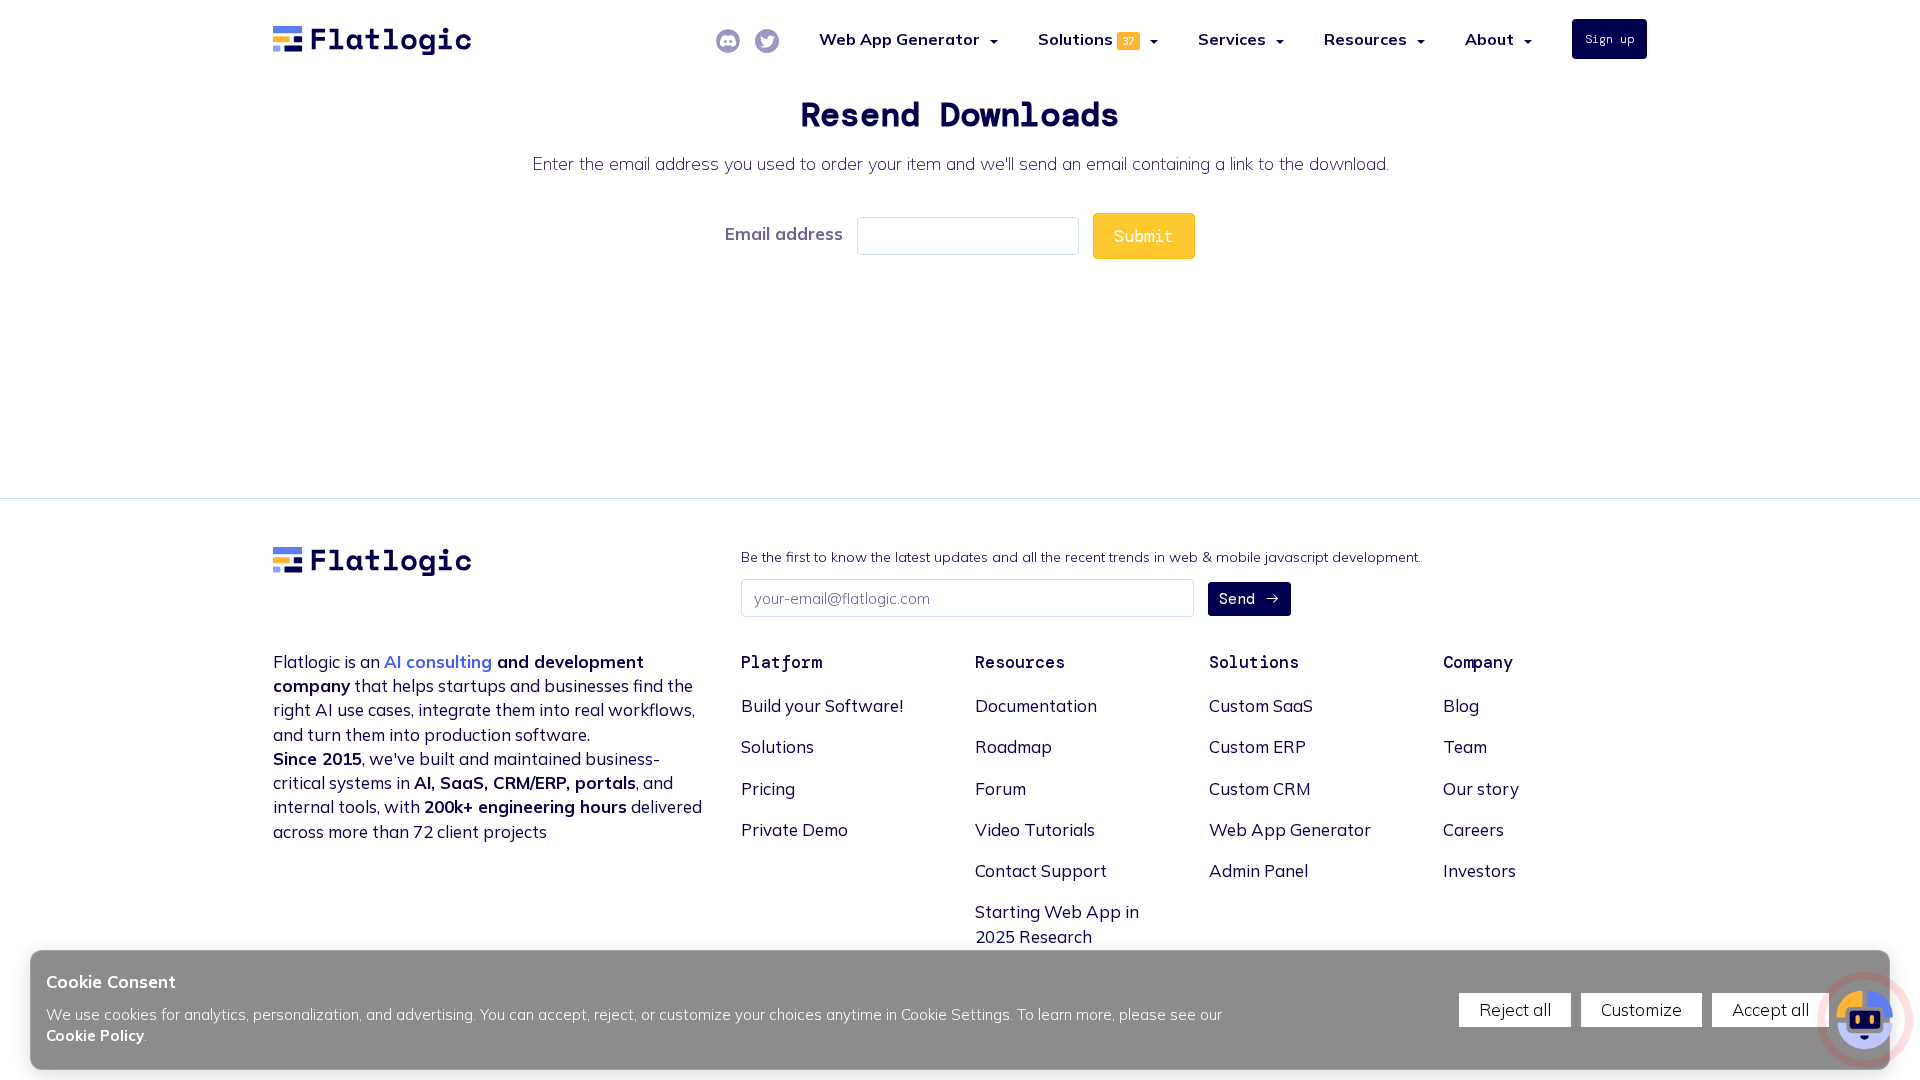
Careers (1473, 829)
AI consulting (438, 661)
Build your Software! (822, 705)
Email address (784, 233)
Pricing (768, 788)
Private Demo (794, 829)
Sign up (1609, 39)
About (1489, 39)
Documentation (1036, 705)
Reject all (1515, 1009)
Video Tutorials (1035, 829)
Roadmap (1013, 746)
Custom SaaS (1261, 705)
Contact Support (1041, 870)
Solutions (1075, 39)
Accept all (1770, 1009)
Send (1237, 599)
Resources (1365, 39)
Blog (1461, 705)
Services (1232, 39)
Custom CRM (1260, 788)
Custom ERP (1257, 746)
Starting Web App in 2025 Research (1057, 923)
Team (1465, 746)
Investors (1479, 870)
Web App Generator (1290, 829)
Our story (1481, 788)
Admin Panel (1258, 870)
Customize (1641, 1009)
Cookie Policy (95, 1035)
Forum (1000, 788)
